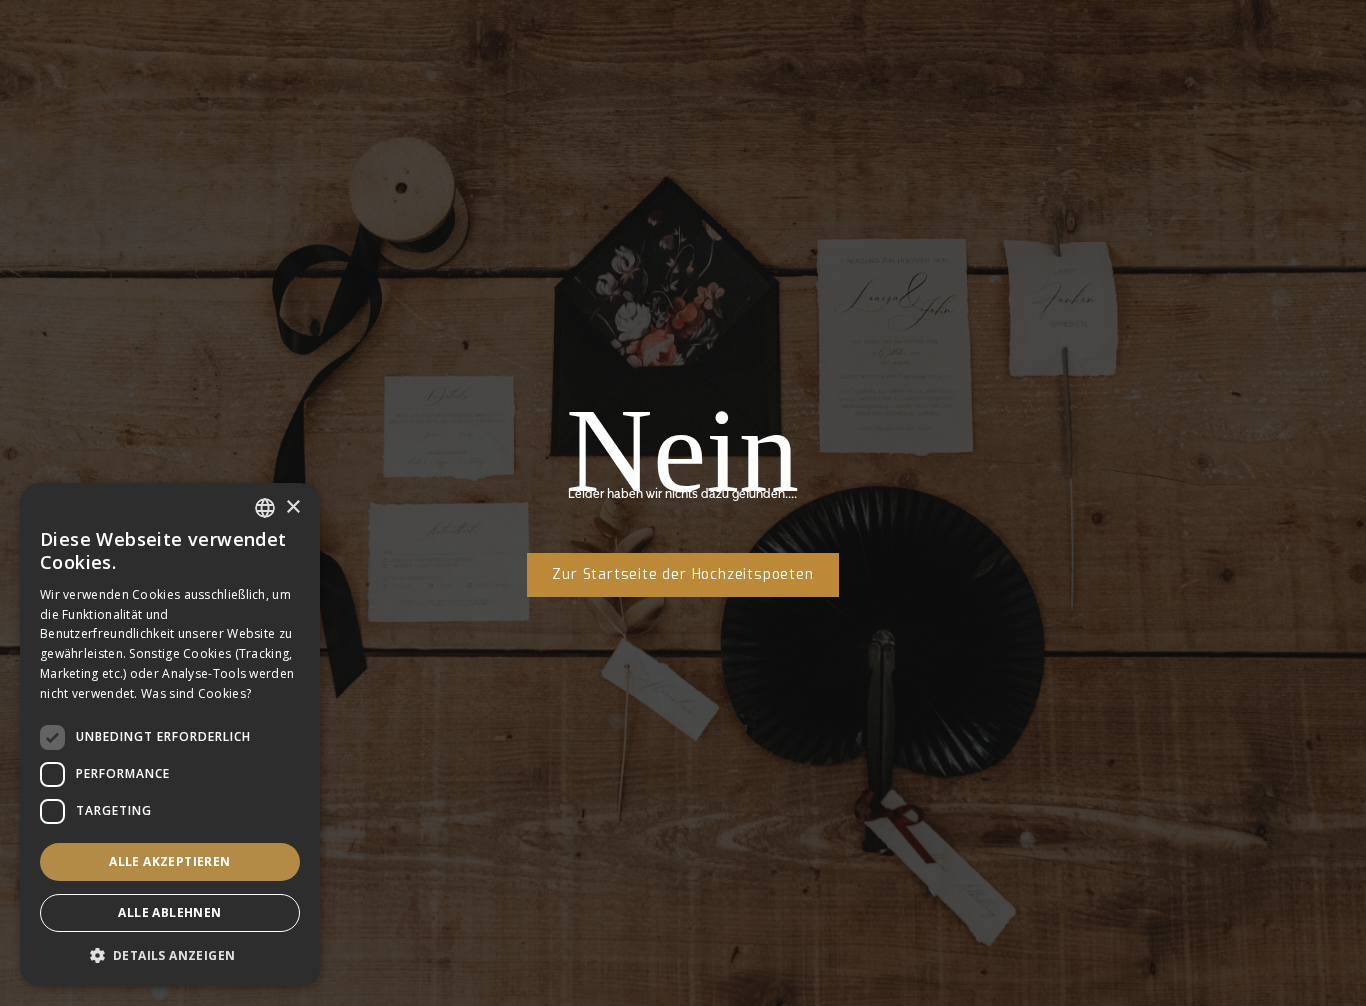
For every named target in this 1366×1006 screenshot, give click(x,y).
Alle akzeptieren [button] (169, 861)
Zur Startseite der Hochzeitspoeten (682, 574)
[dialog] (170, 734)
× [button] (292, 507)
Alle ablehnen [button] (169, 912)
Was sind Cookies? (196, 693)
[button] (170, 955)
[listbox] (265, 508)
